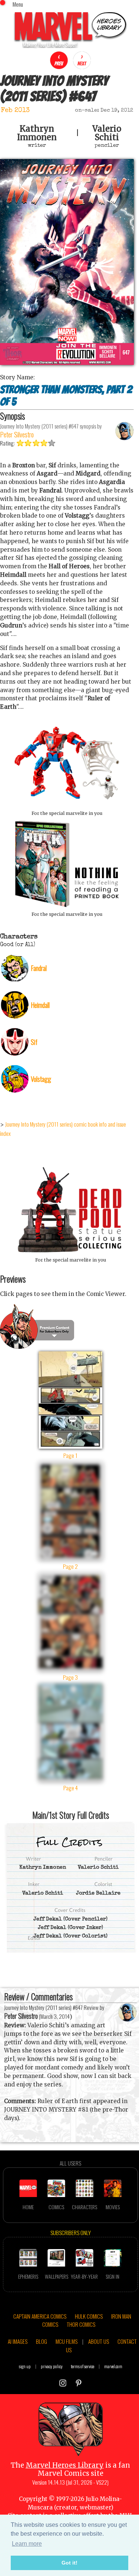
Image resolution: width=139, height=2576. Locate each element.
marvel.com (113, 2366)
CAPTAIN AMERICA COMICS (40, 2316)
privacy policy (52, 2366)
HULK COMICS (89, 2316)
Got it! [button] (69, 2563)
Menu (18, 4)
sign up (25, 2366)
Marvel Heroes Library (65, 2465)
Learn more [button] (27, 2544)
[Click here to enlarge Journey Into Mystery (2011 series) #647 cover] (67, 363)
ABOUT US (99, 2341)
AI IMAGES (18, 2341)
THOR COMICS (81, 2324)
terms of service (82, 2366)
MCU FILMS (67, 2341)
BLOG (42, 2341)
